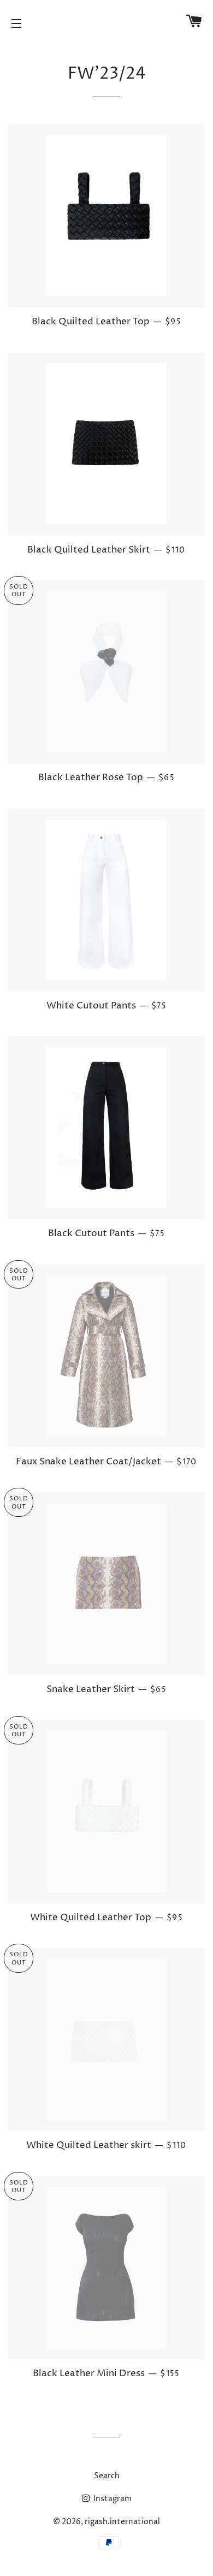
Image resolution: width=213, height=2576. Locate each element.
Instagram (112, 2499)
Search (107, 2476)
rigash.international (122, 2522)
